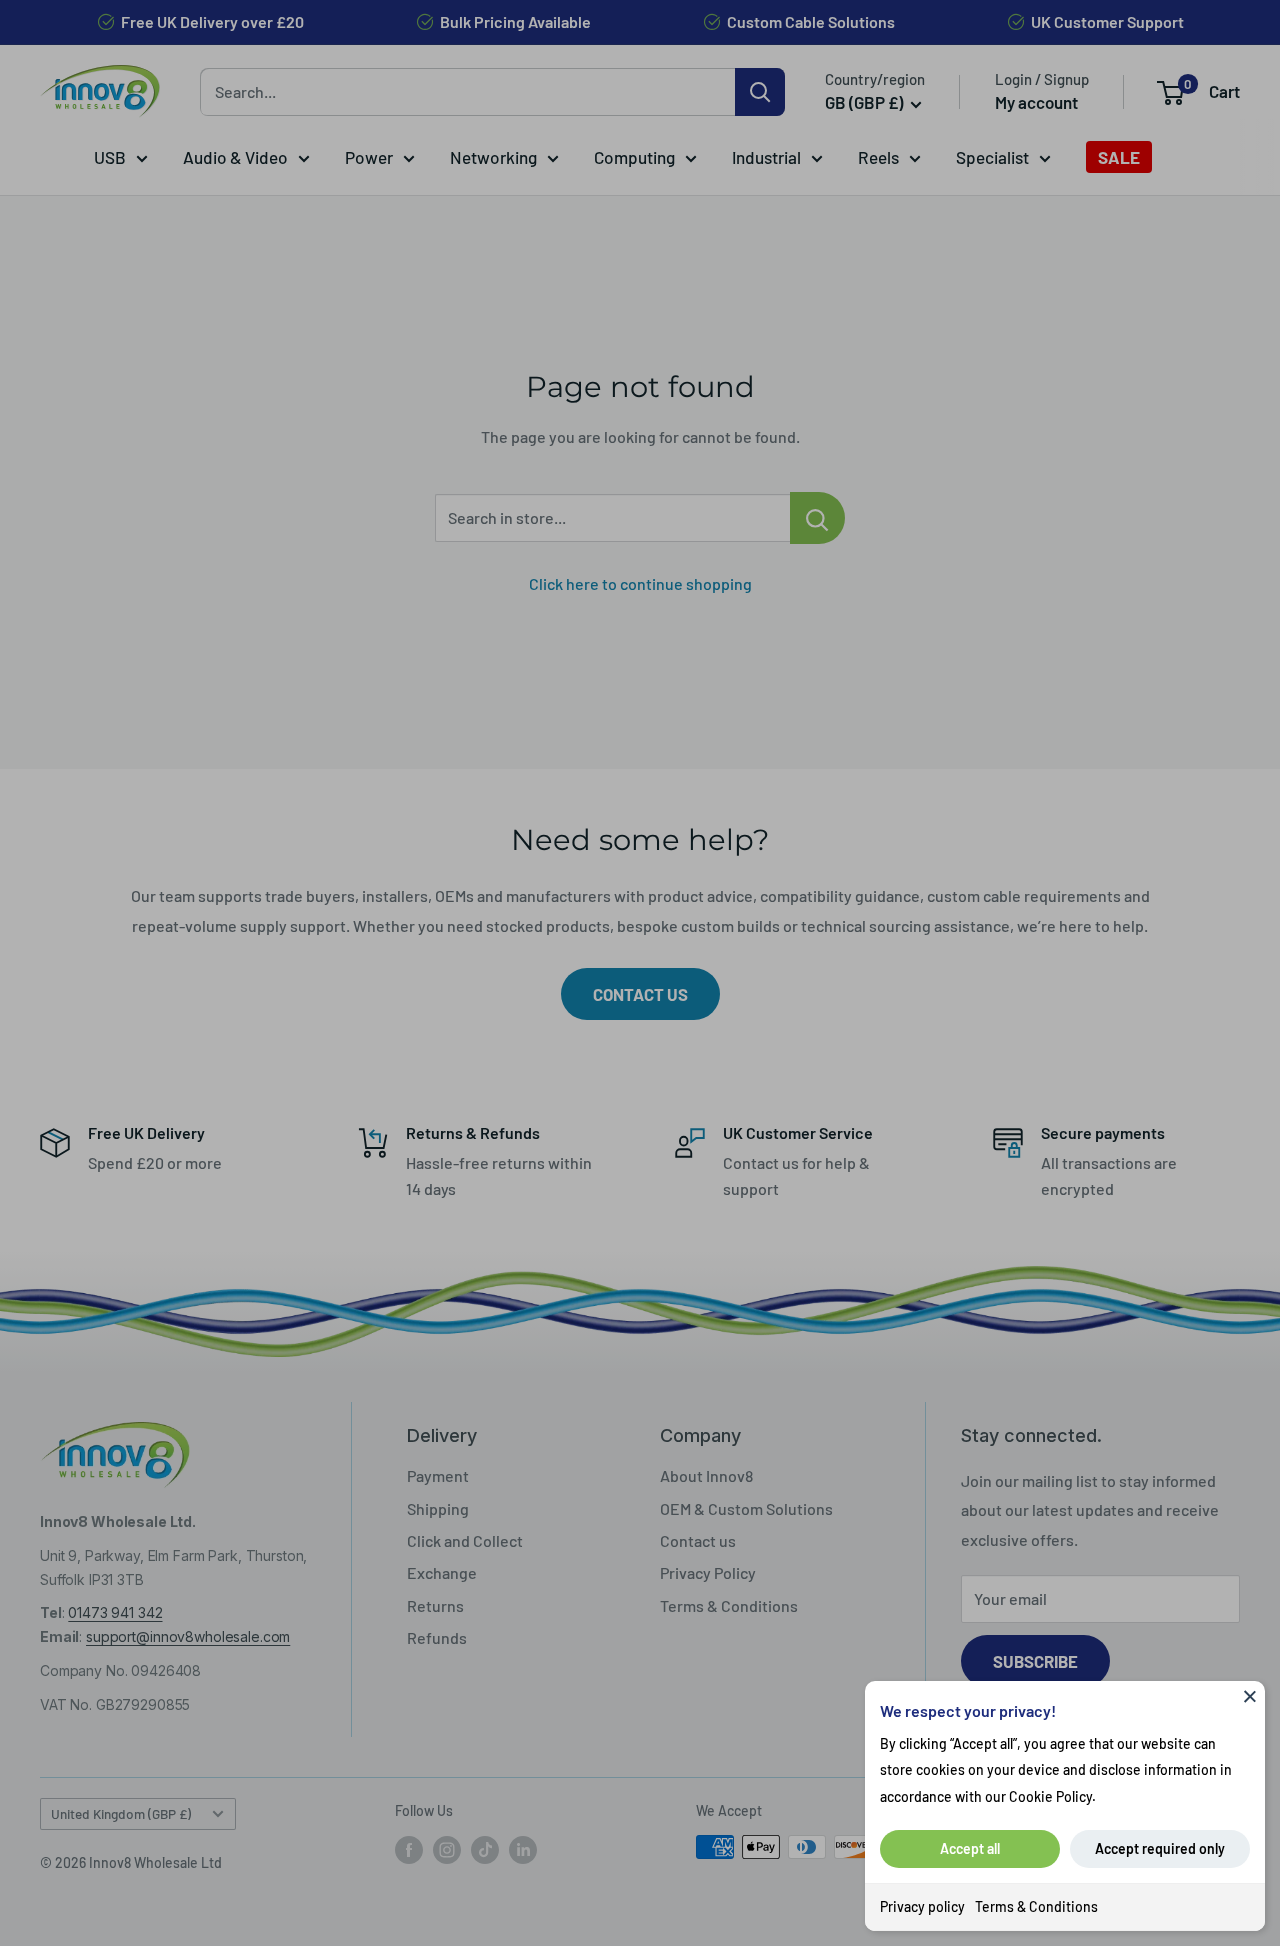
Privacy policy (922, 1906)
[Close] (1250, 1696)
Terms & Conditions (1036, 1906)
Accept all (970, 1848)
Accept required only (1160, 1848)
